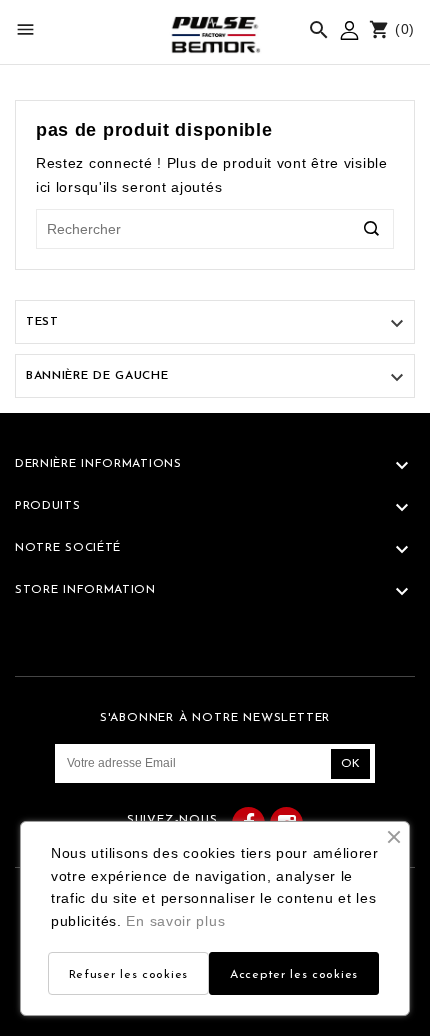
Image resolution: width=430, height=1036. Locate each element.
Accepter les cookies (294, 975)
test (42, 322)
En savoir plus (175, 921)
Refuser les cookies (128, 975)
